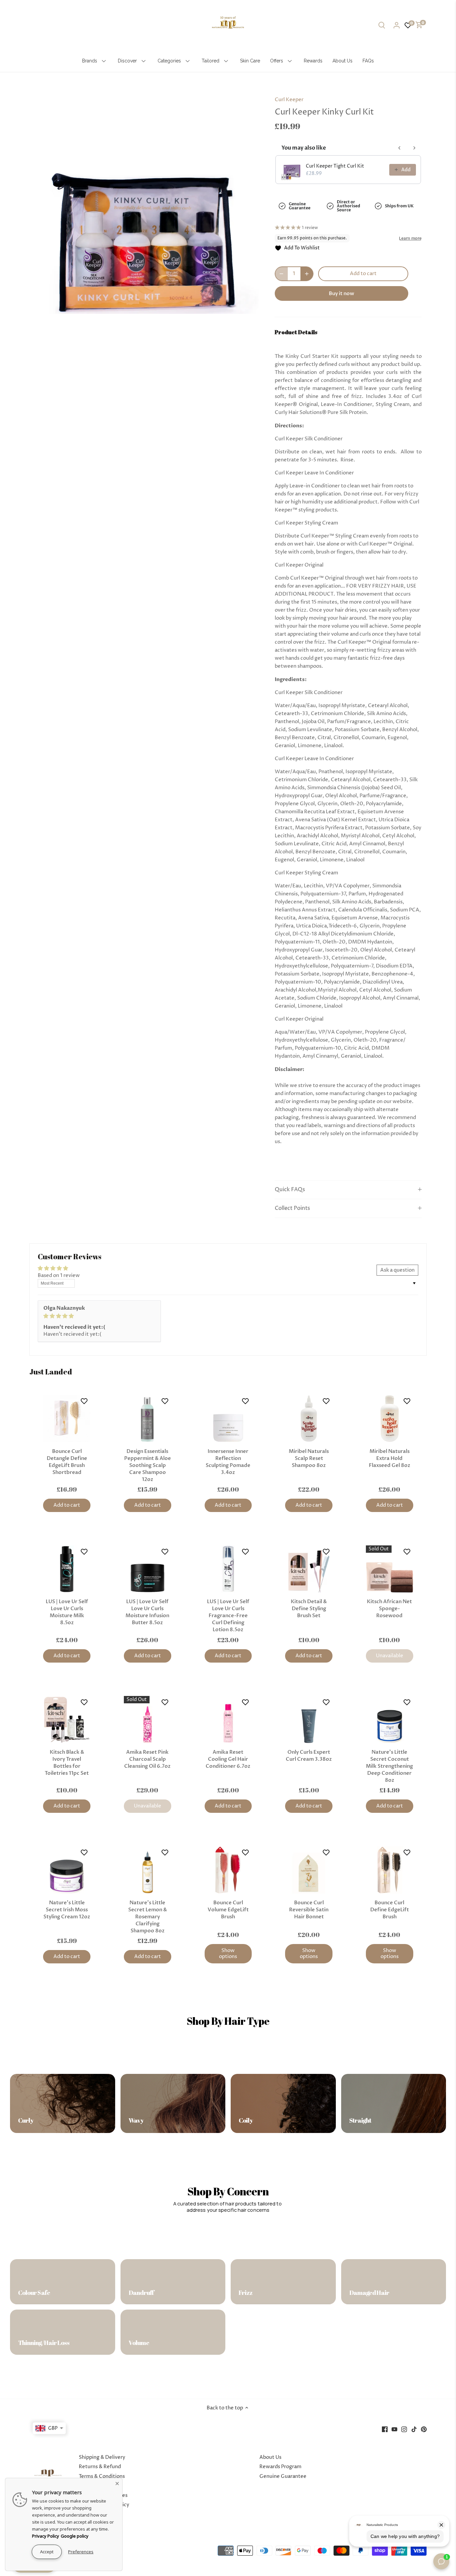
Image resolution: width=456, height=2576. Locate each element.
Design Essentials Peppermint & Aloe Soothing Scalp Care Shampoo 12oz (148, 1465)
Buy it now (341, 293)
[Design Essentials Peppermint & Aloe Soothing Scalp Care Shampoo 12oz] (148, 1419)
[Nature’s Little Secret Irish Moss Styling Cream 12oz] (67, 1870)
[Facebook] (385, 2429)
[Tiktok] (414, 2429)
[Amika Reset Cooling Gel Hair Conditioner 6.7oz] (228, 1720)
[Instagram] (404, 2429)
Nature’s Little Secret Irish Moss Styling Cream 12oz (67, 1910)
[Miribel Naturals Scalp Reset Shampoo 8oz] (309, 1419)
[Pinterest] (424, 2429)
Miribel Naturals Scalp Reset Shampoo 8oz (309, 1458)
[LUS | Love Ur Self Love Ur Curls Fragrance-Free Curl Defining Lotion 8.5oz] (228, 1569)
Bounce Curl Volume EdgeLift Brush (228, 1910)
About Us (270, 2457)
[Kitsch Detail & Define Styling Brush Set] (309, 1569)
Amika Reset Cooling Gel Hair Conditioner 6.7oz (228, 1759)
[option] (147, 202)
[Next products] (414, 148)
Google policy (75, 2536)
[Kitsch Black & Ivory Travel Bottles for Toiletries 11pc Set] (67, 1720)
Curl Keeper (289, 100)
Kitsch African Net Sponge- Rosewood (389, 1608)
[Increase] (307, 274)
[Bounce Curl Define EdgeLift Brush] (390, 1870)
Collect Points (292, 1208)
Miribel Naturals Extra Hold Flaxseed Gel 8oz (390, 1458)
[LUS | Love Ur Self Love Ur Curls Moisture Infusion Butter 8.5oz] (148, 1569)
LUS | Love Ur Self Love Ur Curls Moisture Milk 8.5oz (67, 1612)
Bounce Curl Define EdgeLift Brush (390, 1910)
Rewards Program (280, 2467)
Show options (228, 1954)
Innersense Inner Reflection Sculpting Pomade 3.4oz (228, 1462)
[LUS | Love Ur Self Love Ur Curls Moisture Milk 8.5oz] (67, 1569)
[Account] (397, 25)
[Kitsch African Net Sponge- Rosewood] (390, 1569)
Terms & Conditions (102, 2476)
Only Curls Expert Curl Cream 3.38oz (309, 1756)
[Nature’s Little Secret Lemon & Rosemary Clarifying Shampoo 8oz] (148, 1870)
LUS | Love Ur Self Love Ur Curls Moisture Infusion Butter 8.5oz (147, 1612)
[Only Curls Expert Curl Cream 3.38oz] (309, 1720)
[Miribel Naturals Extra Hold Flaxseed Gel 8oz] (390, 1419)
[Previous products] (400, 148)
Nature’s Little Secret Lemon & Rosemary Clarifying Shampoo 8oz (148, 1917)
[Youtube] (394, 2429)
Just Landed (51, 1372)
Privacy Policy (46, 2536)
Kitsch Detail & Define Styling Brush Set (309, 1608)
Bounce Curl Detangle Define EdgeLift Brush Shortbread (67, 1462)
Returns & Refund (100, 2467)
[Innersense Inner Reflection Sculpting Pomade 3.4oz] (228, 1419)
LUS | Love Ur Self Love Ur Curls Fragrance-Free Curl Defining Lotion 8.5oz (228, 1616)
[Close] (117, 2483)
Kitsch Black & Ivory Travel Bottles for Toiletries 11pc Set (67, 1763)
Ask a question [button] (397, 1270)
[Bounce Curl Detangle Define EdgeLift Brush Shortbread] (67, 1419)
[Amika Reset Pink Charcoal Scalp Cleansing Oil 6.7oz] (148, 1720)
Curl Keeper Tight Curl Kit (335, 166)
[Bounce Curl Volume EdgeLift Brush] (228, 1870)
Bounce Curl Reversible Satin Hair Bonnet (309, 1910)
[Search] (382, 25)
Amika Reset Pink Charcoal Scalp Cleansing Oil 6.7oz (147, 1759)
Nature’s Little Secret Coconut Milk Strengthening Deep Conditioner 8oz (389, 1766)
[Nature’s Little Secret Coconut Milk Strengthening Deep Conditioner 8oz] (390, 1720)
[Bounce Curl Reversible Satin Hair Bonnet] (309, 1870)
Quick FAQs (290, 1190)
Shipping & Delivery (102, 2457)
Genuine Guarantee (283, 2476)
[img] (99, 1316)
